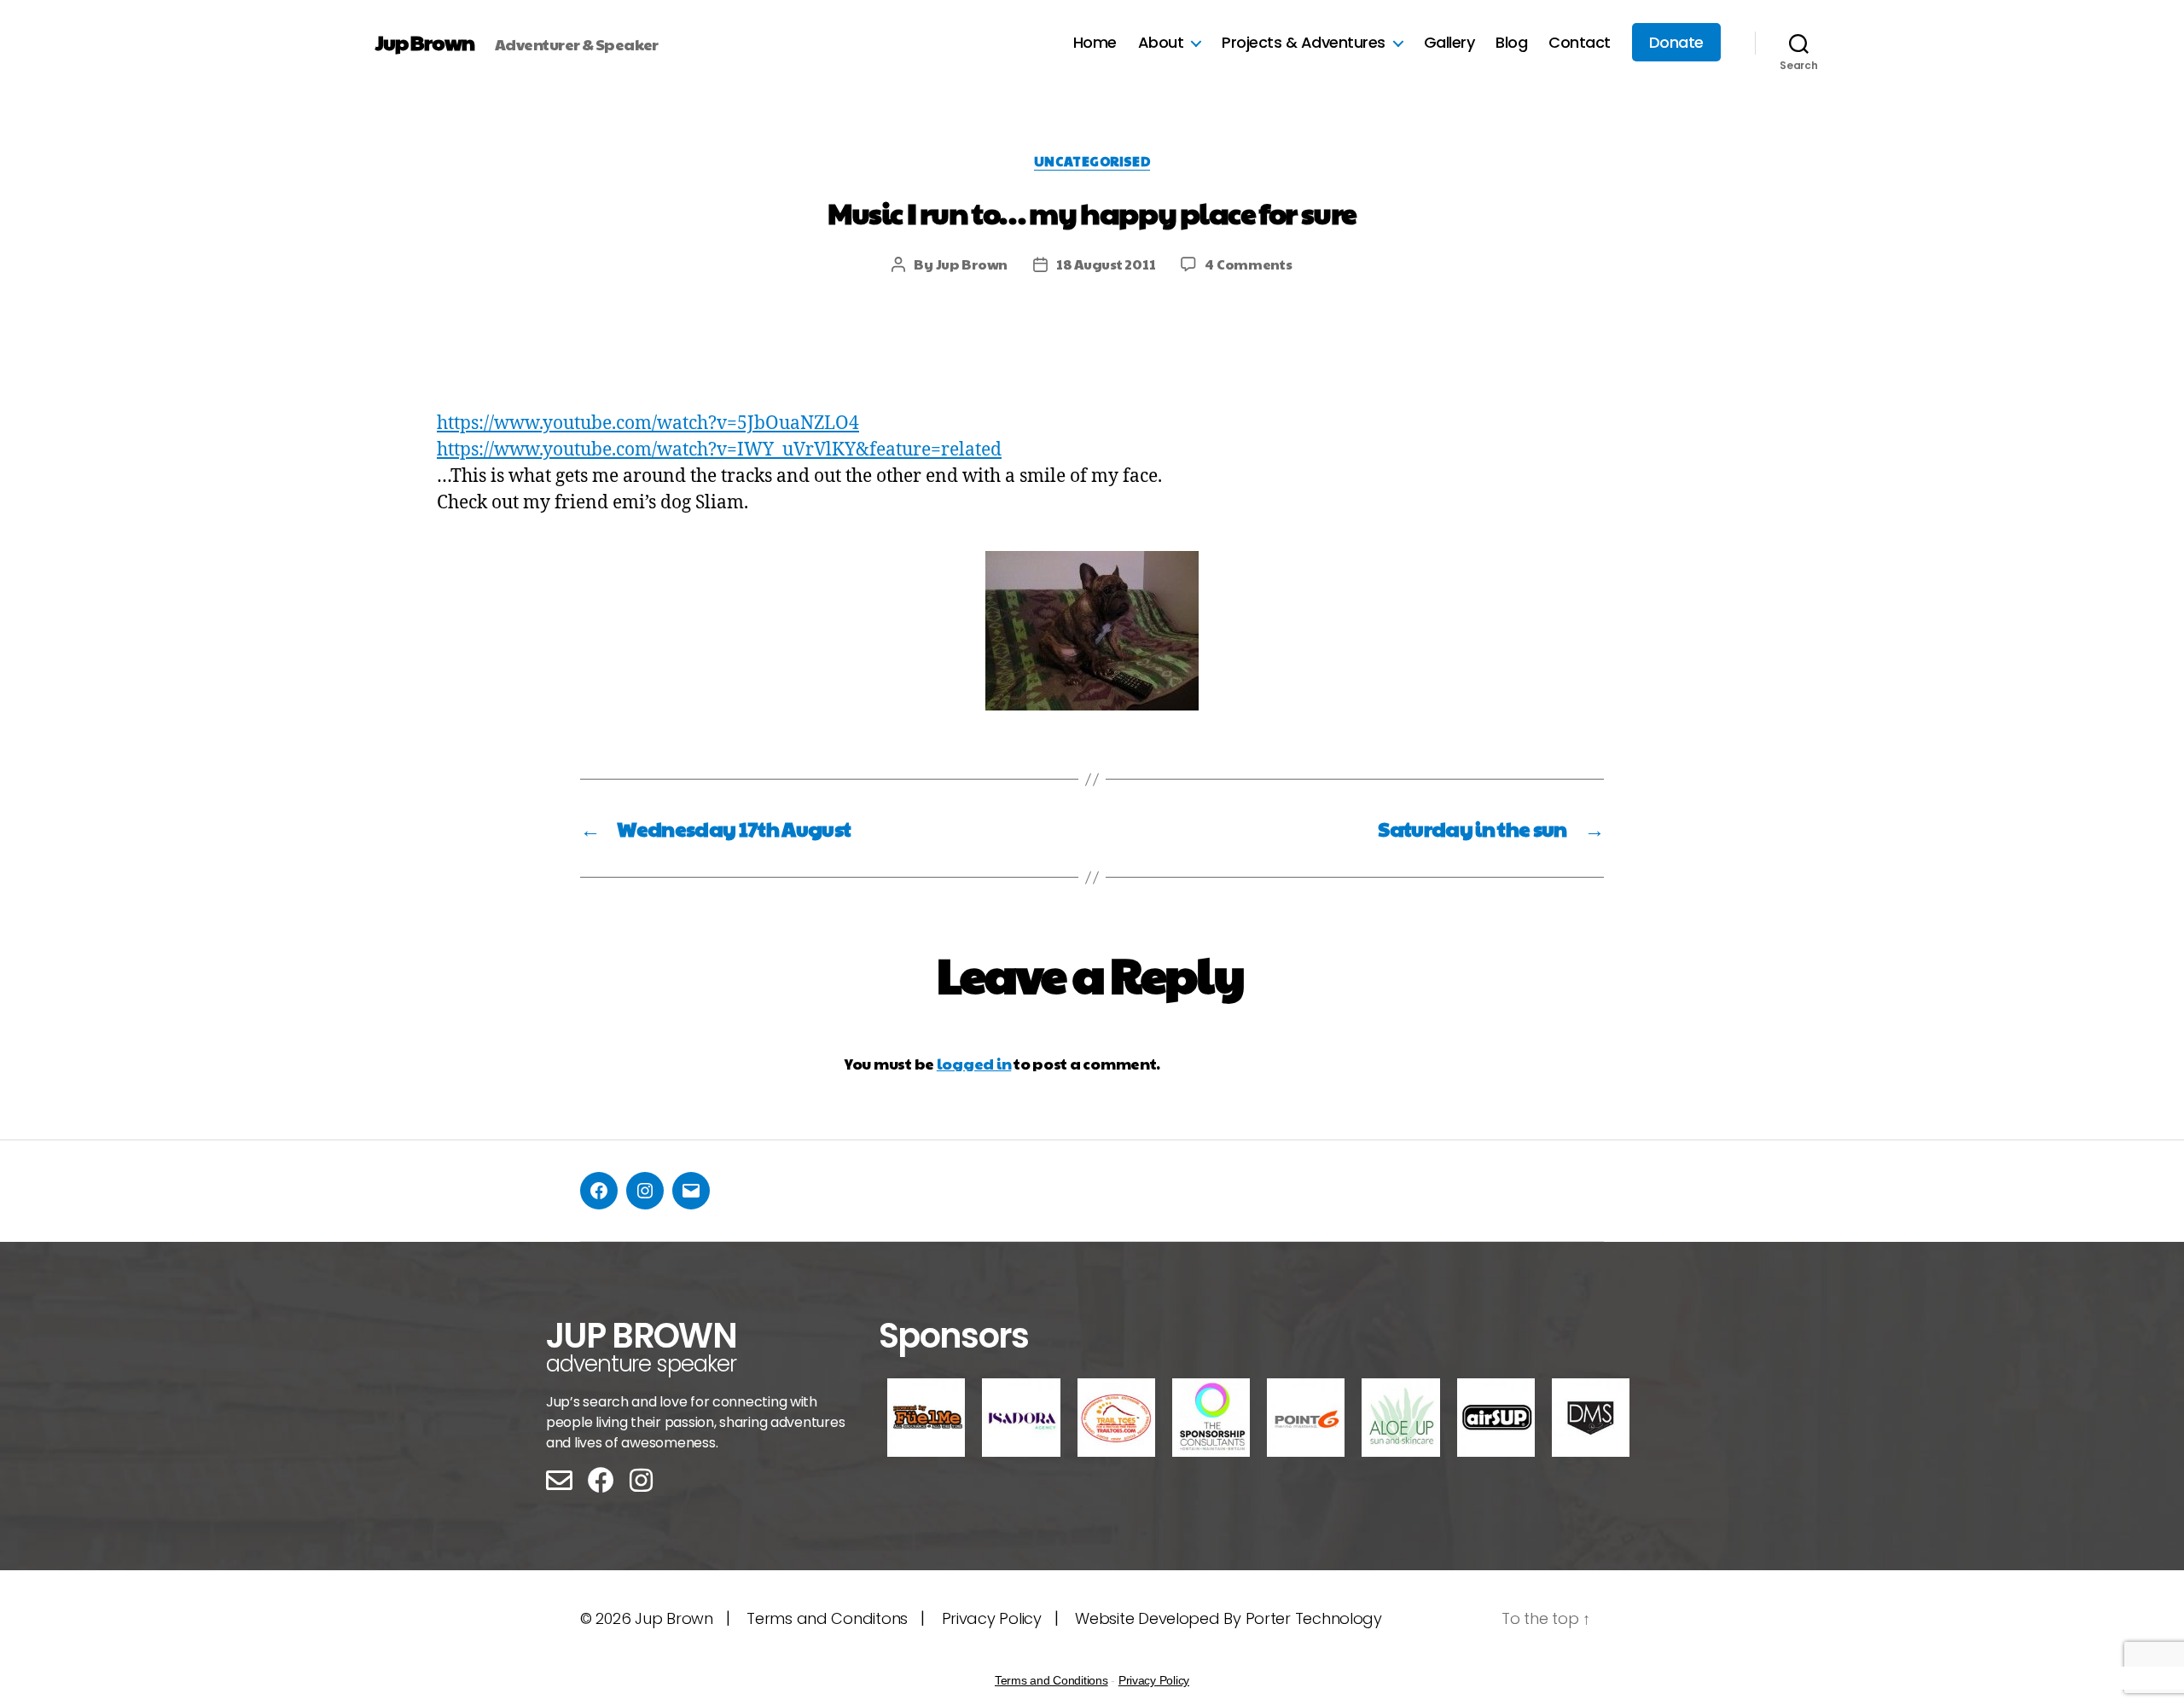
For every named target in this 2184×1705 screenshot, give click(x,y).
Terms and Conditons (827, 1618)
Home (1095, 43)
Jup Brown (425, 42)
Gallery (1449, 43)
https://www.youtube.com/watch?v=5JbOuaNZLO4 (648, 423)
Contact (1580, 43)
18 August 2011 (1106, 264)
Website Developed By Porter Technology (1228, 1618)
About (1161, 43)
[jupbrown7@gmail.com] (691, 1191)
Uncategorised (1092, 162)
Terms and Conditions (1051, 1680)
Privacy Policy (992, 1618)
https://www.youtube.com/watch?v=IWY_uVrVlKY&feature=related (719, 450)
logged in (974, 1063)
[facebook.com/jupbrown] (599, 1191)
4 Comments (1248, 264)
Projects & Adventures (1304, 43)
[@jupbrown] (645, 1191)
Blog (1511, 43)
